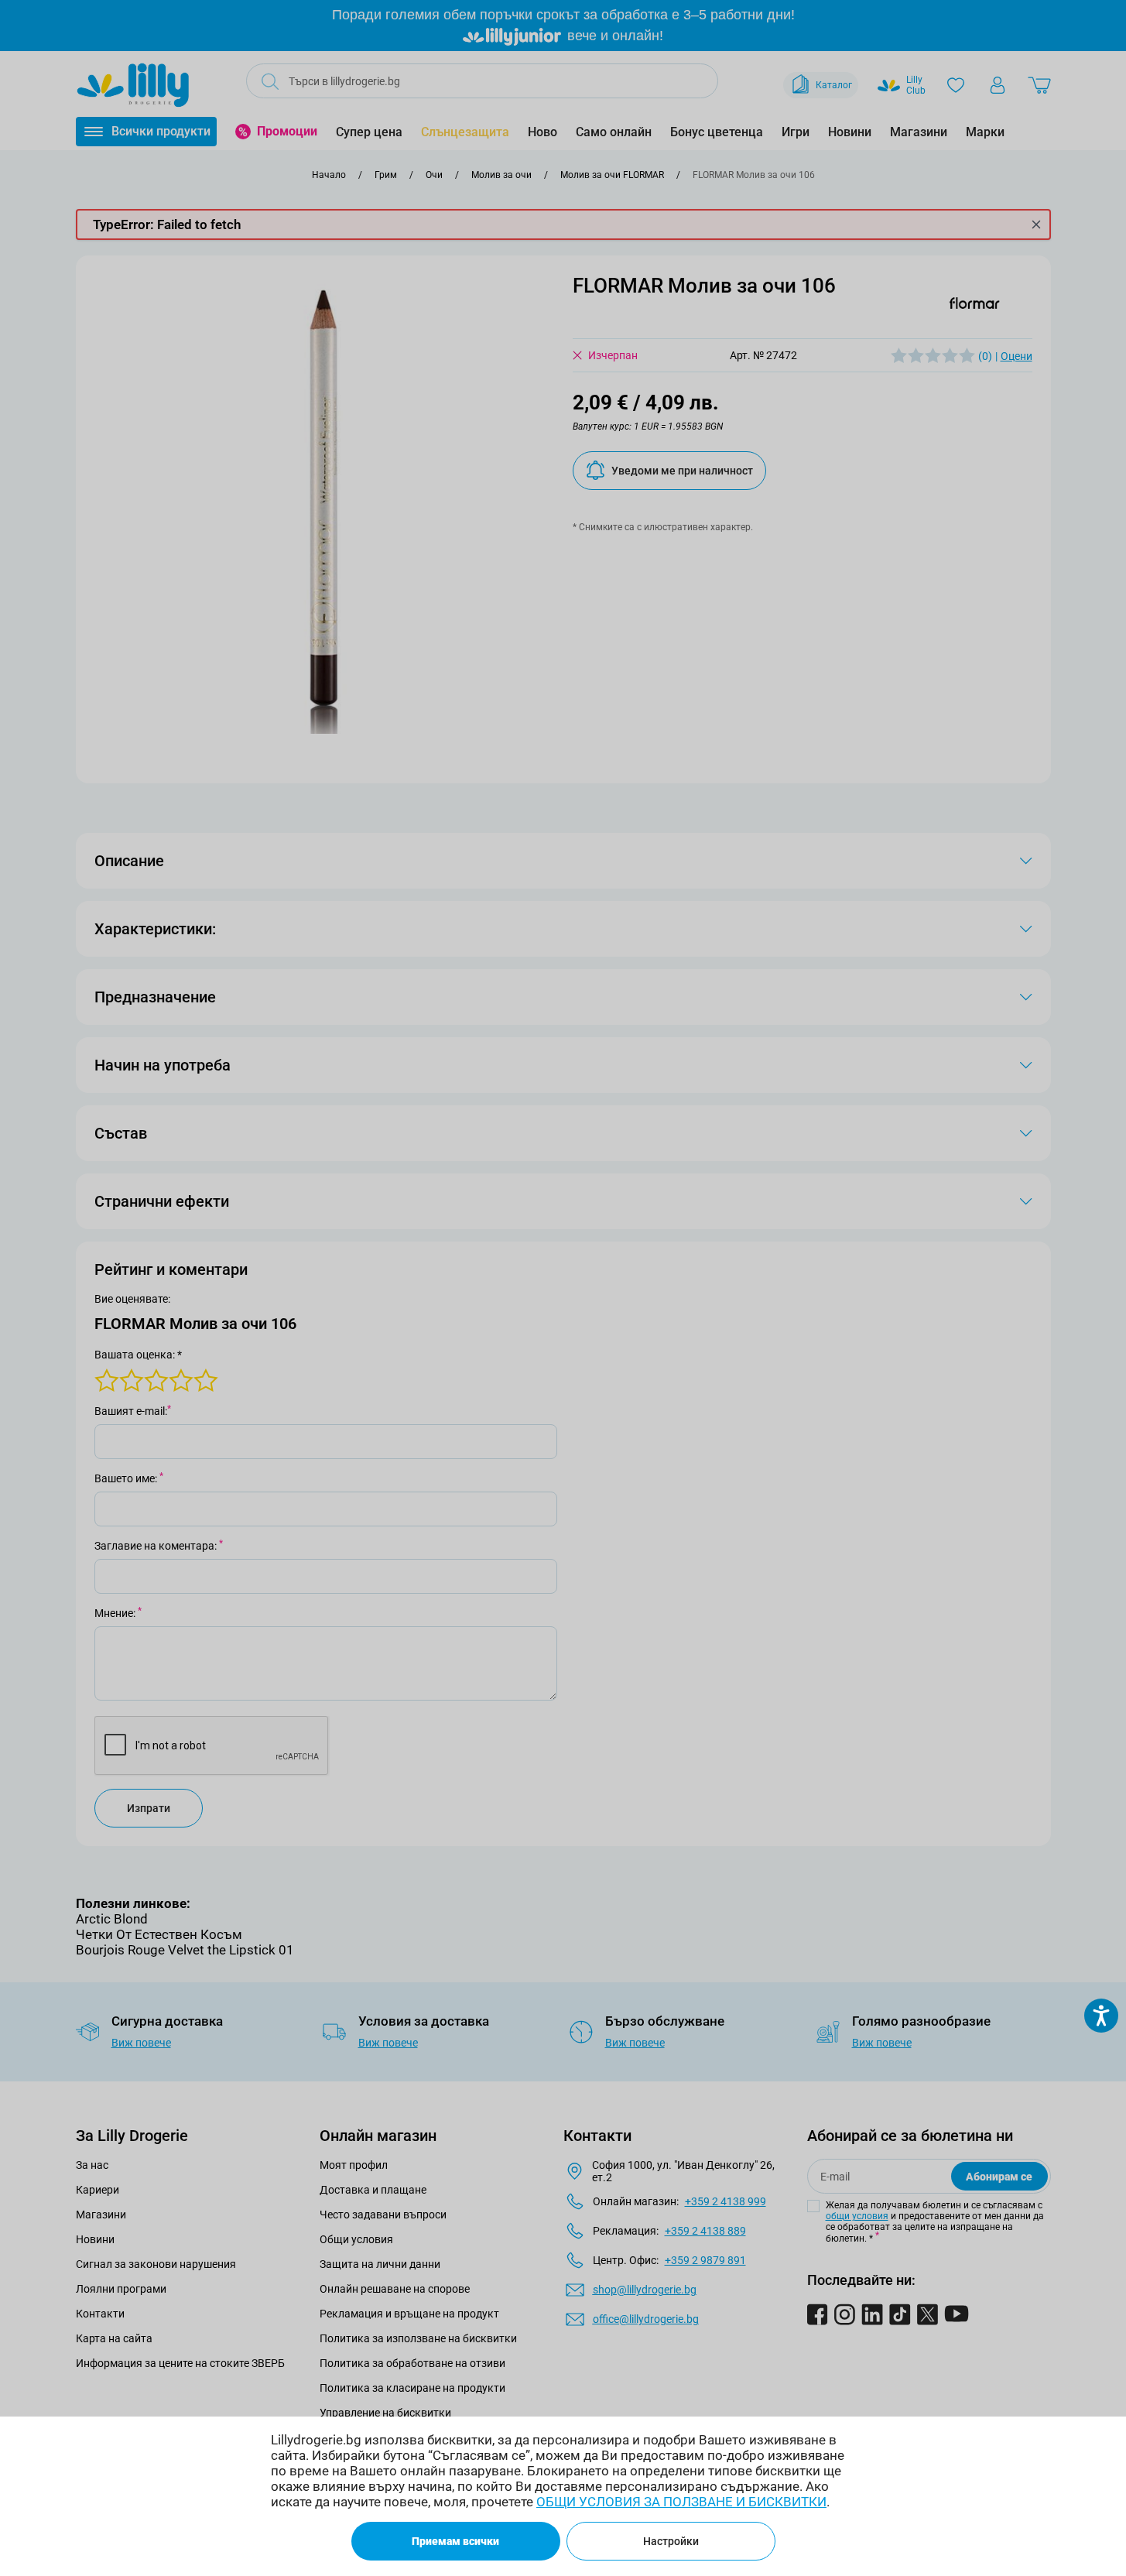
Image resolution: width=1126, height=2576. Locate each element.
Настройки (671, 2541)
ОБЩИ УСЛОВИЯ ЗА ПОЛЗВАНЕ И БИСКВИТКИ (681, 2502)
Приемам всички (455, 2541)
